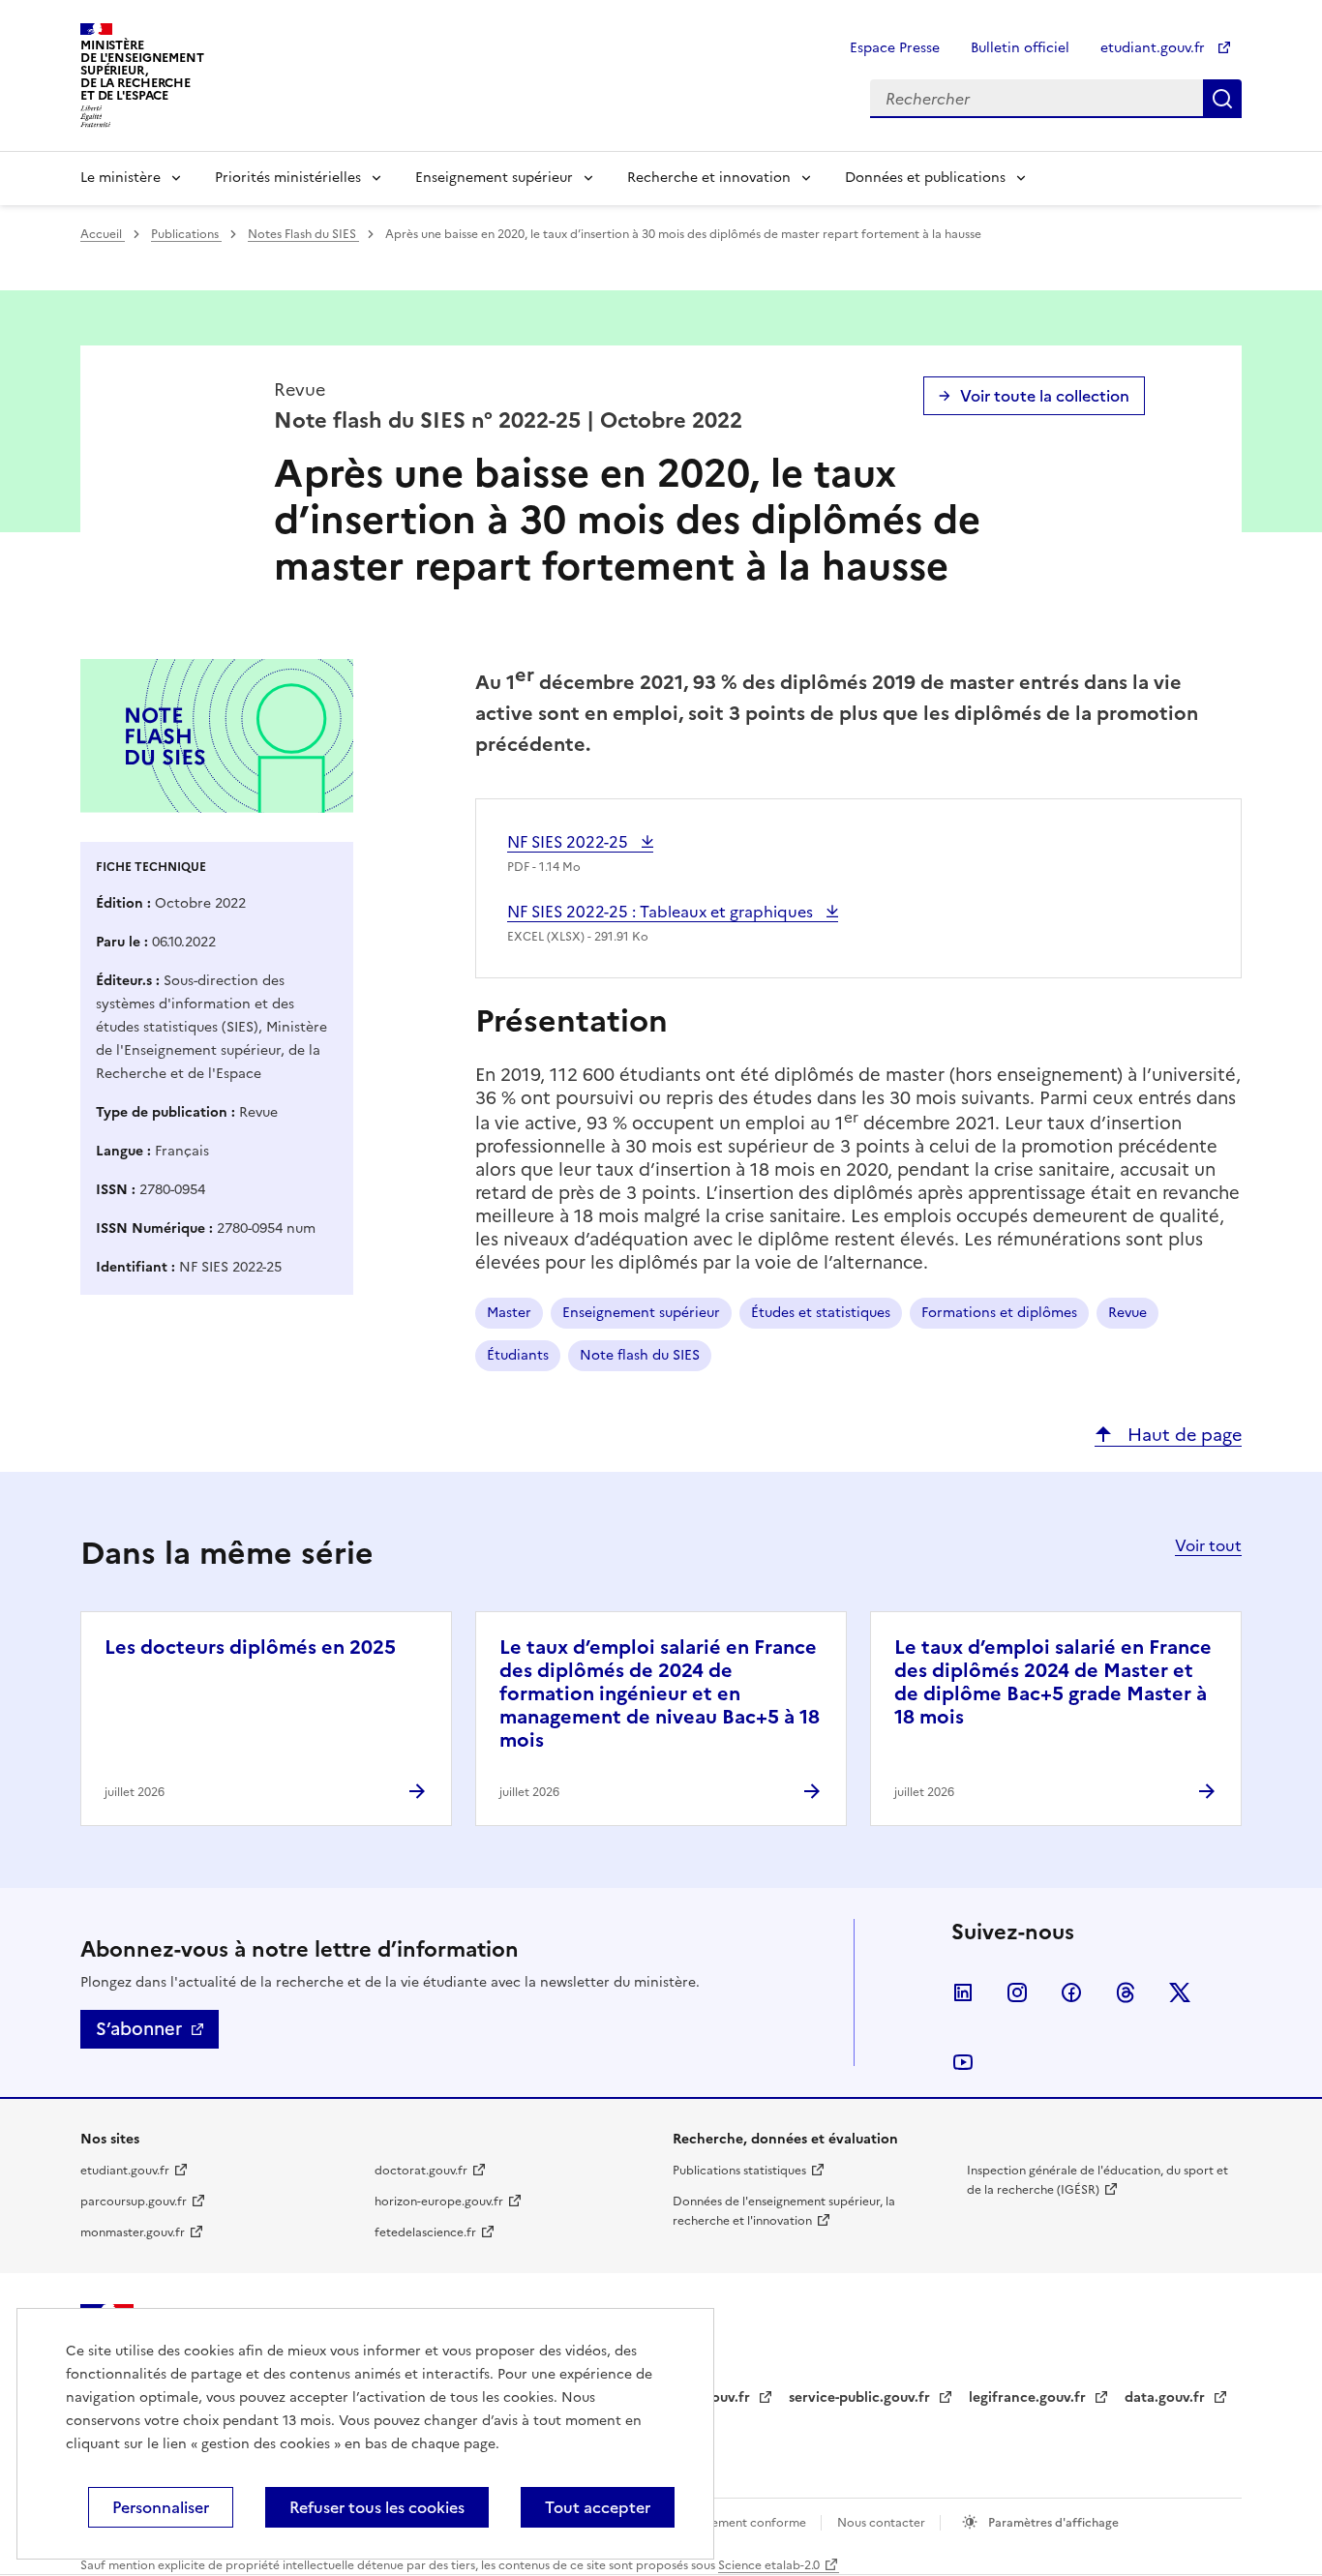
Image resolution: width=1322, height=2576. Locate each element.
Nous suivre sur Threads (1126, 1992)
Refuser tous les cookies (377, 2507)
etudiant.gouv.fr (1155, 48)
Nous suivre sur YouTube (963, 2062)
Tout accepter (598, 2507)
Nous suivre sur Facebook (1071, 1992)
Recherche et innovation (709, 178)
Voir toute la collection (1045, 396)
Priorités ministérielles (288, 178)
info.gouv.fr (713, 2397)
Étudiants (518, 1355)
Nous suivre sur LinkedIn (963, 1992)
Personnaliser (161, 2507)
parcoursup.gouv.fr (134, 2202)
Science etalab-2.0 (769, 2565)
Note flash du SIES (640, 1355)
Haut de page (1182, 1435)
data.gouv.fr (1167, 2397)
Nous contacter (883, 2523)
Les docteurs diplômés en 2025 (250, 1647)
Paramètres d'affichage (1052, 2523)
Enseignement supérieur (494, 178)
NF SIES (570, 842)
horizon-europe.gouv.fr (439, 2202)
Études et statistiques (821, 1313)
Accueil (103, 234)
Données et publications (925, 178)
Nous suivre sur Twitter (1180, 1992)
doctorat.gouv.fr (421, 2171)
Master (509, 1313)
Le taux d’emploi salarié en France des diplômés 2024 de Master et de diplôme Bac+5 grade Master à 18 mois (1053, 1682)
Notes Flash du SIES (303, 234)
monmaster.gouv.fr (133, 2232)
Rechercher (1222, 99)
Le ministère (120, 178)
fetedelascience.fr (425, 2232)
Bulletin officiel (1020, 48)
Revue (1127, 1313)
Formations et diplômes (999, 1313)
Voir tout (1208, 1545)
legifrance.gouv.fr (1029, 2397)
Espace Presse (895, 48)
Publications (186, 234)
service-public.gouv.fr (861, 2397)
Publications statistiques (739, 2171)
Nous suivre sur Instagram (1017, 1992)
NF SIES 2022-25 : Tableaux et (662, 912)
